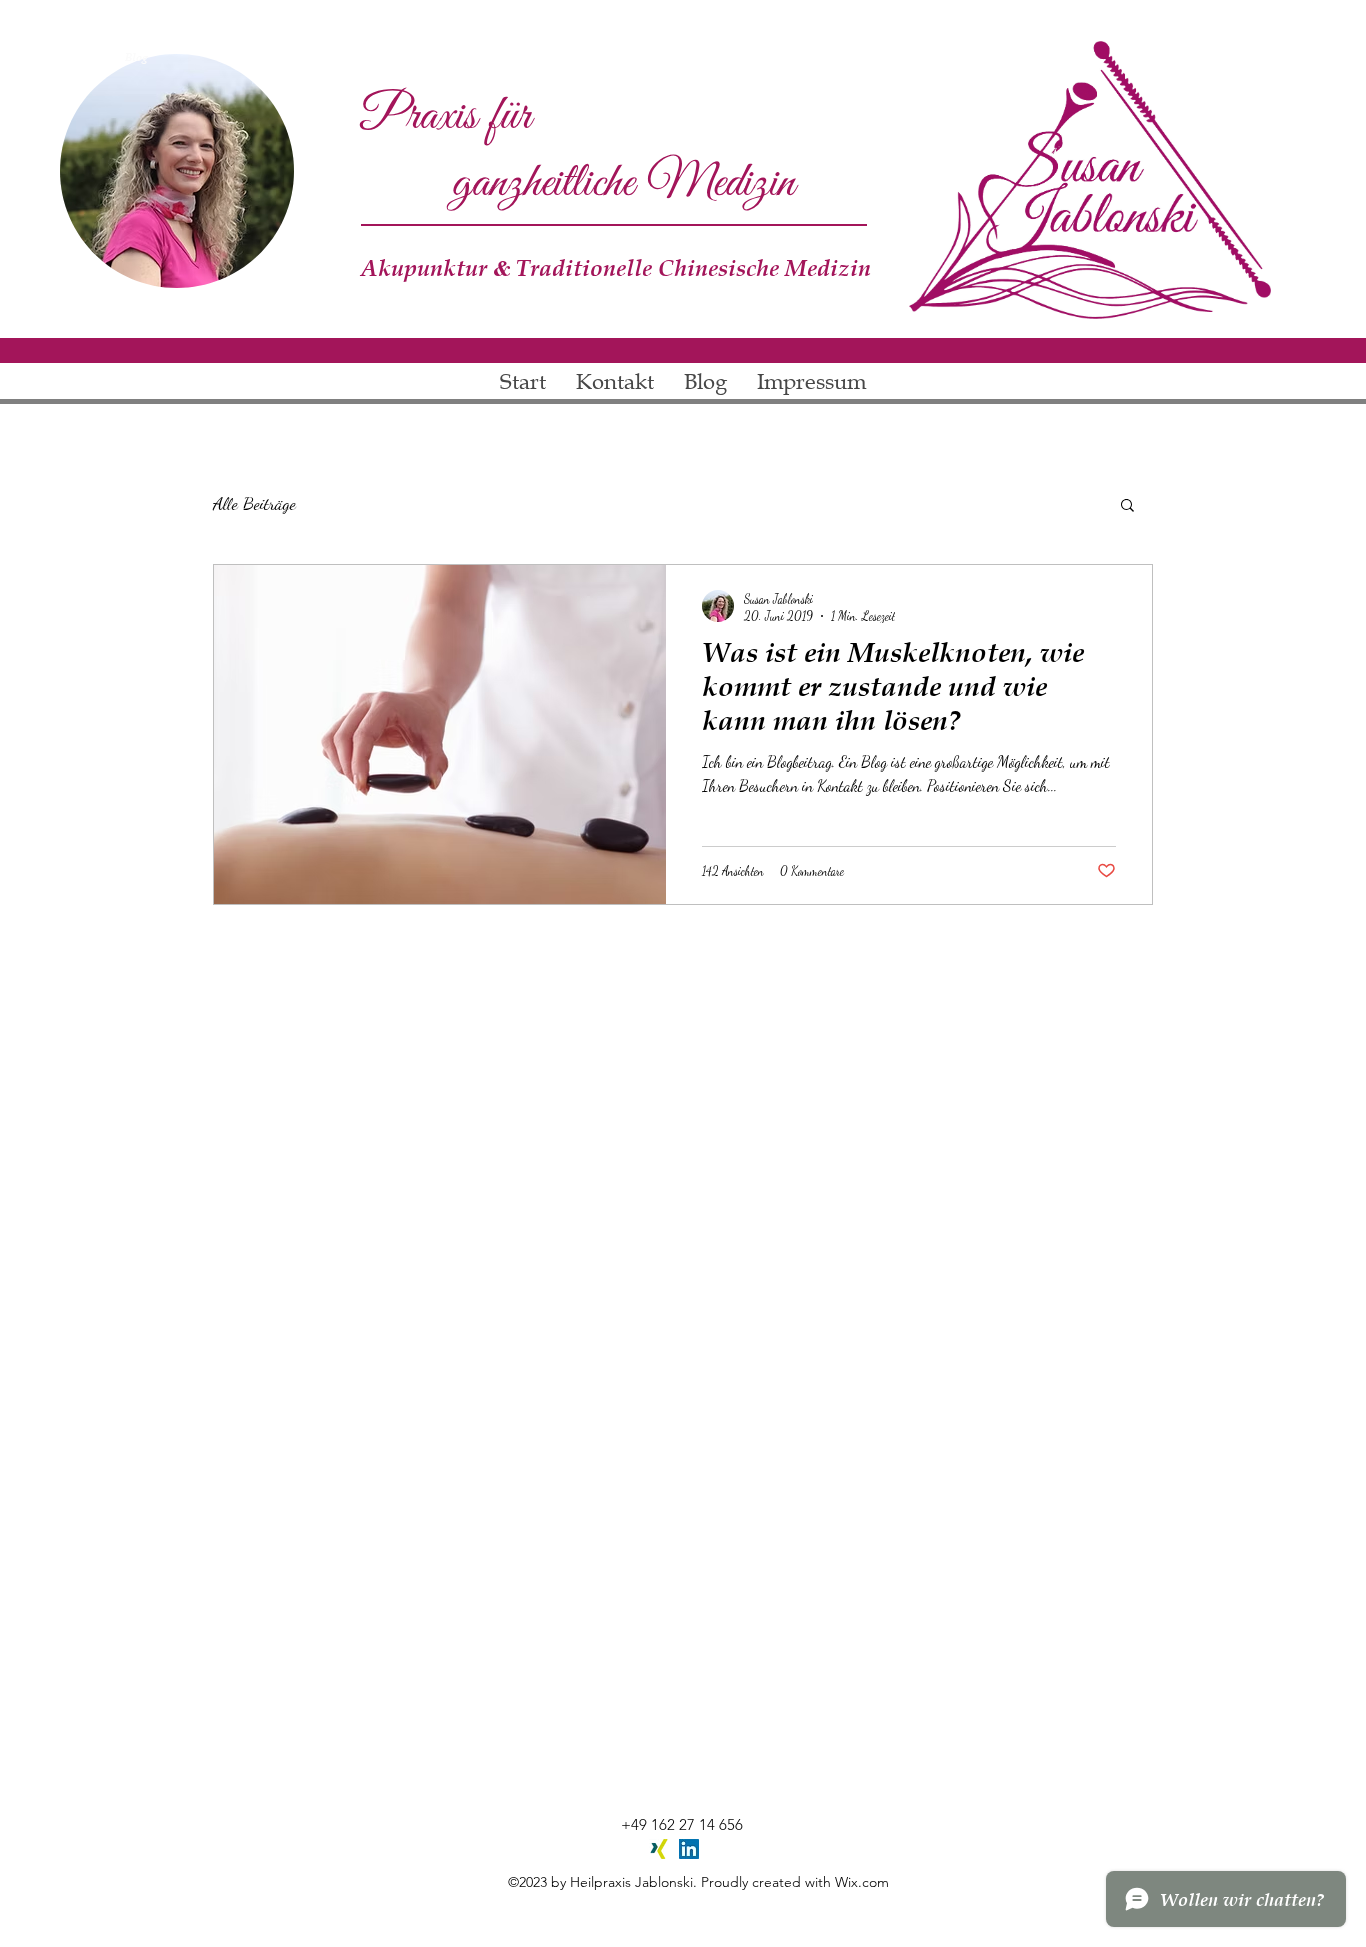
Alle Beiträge (254, 503)
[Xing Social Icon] (659, 1849)
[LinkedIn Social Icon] (689, 1849)
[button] (1127, 506)
